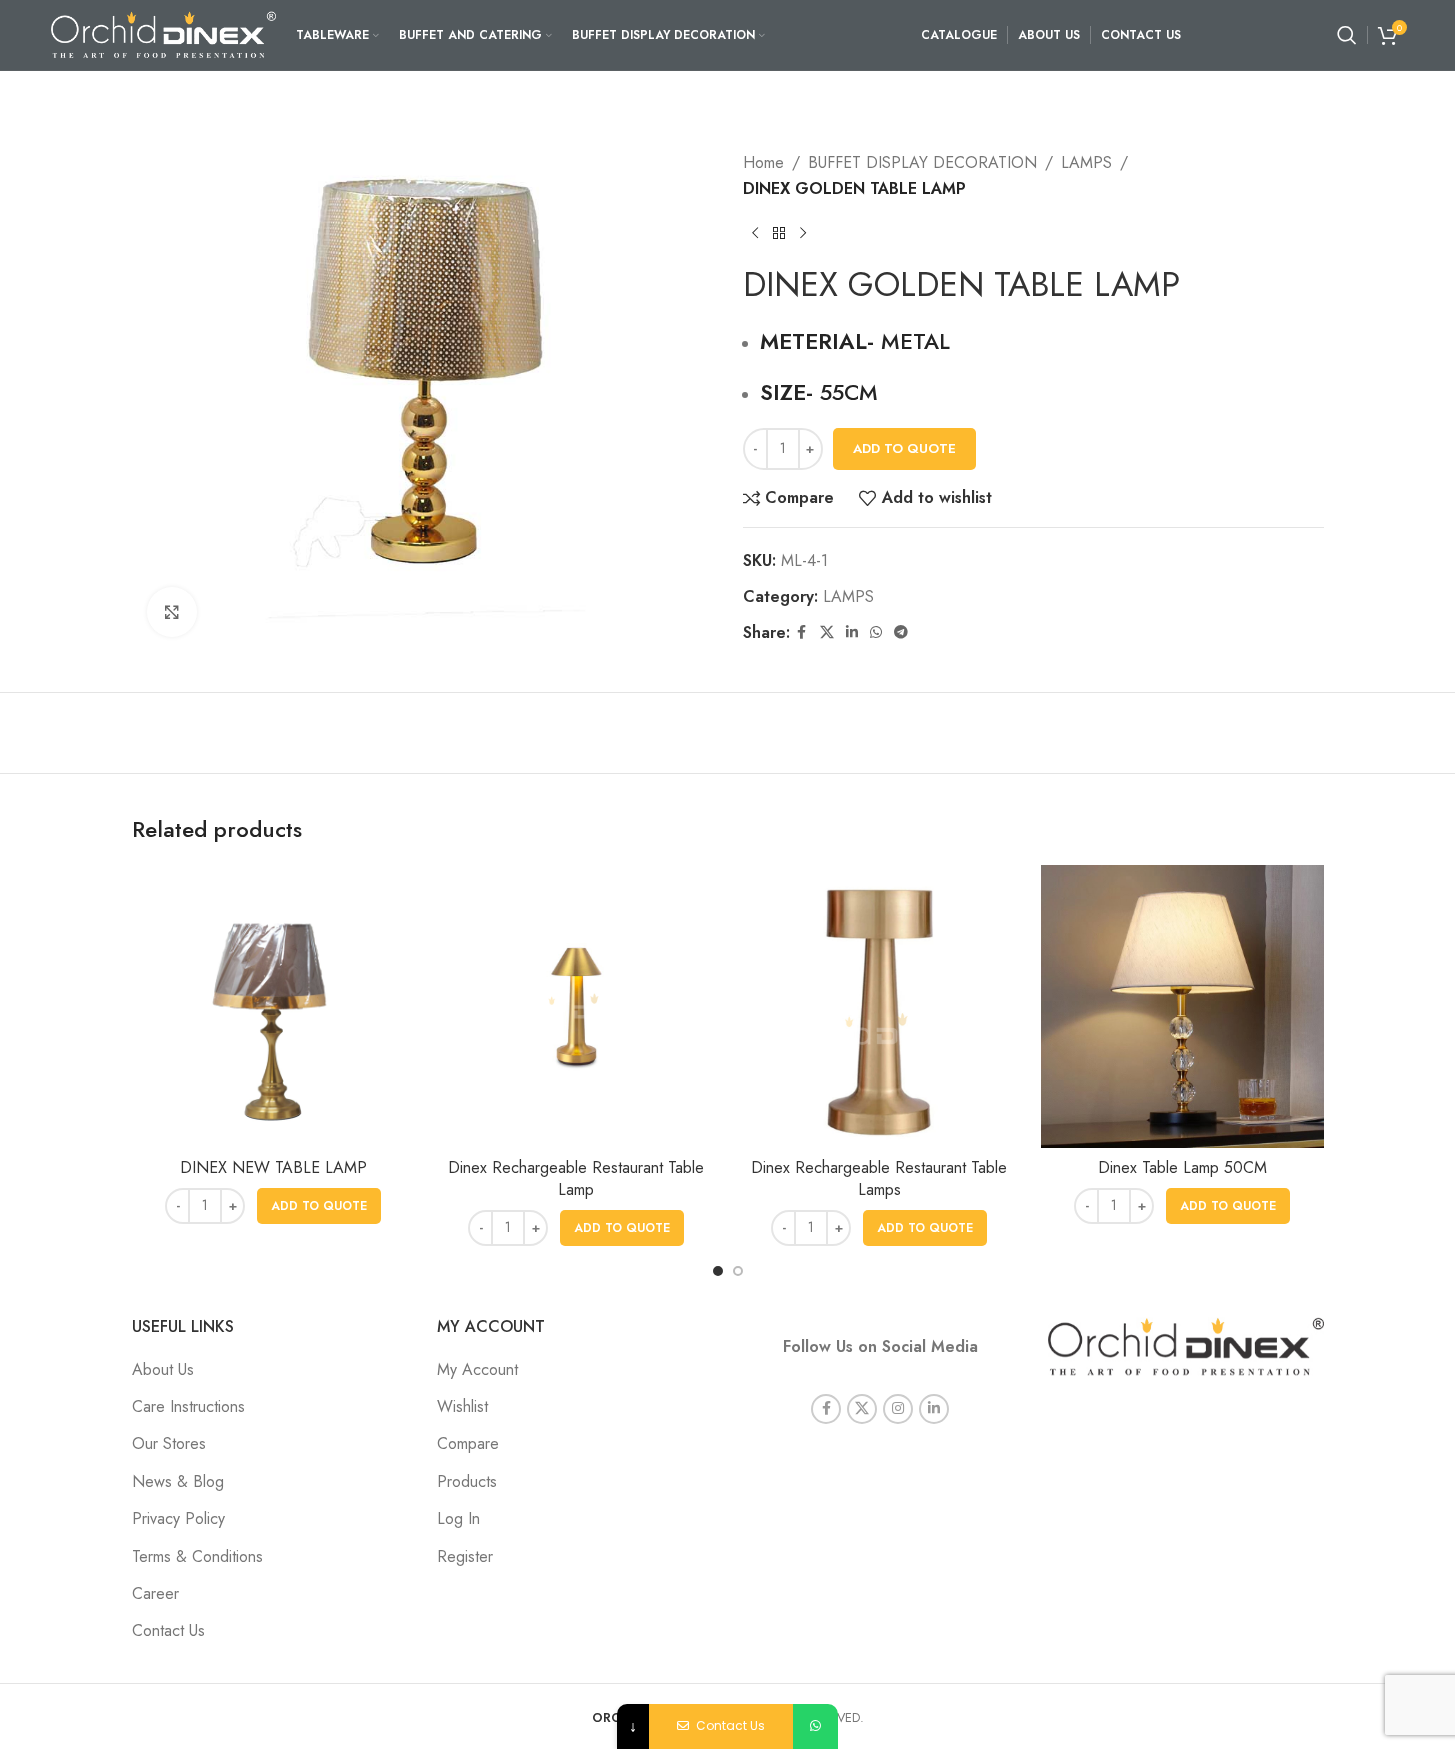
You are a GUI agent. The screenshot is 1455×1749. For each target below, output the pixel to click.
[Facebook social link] (802, 632)
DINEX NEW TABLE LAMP (273, 1167)
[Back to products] (779, 233)
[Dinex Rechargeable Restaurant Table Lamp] (576, 1006)
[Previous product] (755, 233)
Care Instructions (188, 1406)
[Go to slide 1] (718, 1271)
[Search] (1347, 35)
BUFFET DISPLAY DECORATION (922, 162)
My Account (477, 1369)
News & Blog (178, 1481)
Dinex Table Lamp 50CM (1182, 1167)
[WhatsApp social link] (876, 632)
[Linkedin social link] (852, 632)
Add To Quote (904, 448)
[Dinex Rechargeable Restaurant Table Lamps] (879, 1006)
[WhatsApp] (815, 1726)
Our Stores (169, 1443)
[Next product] (803, 233)
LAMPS (1086, 162)
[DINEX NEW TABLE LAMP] (273, 1006)
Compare (468, 1443)
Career (155, 1593)
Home (763, 162)
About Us (163, 1369)
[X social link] (827, 632)
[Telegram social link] (901, 632)
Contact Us (168, 1630)
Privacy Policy (178, 1518)
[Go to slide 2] (738, 1271)
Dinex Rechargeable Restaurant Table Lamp (576, 1178)
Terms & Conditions (197, 1556)
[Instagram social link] (898, 1409)
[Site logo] (163, 33)
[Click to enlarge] (172, 612)
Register (465, 1556)
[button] (319, 1206)
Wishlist (462, 1406)
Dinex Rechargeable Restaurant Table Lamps (879, 1178)
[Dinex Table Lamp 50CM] (1182, 1006)
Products (467, 1481)
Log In (458, 1518)
